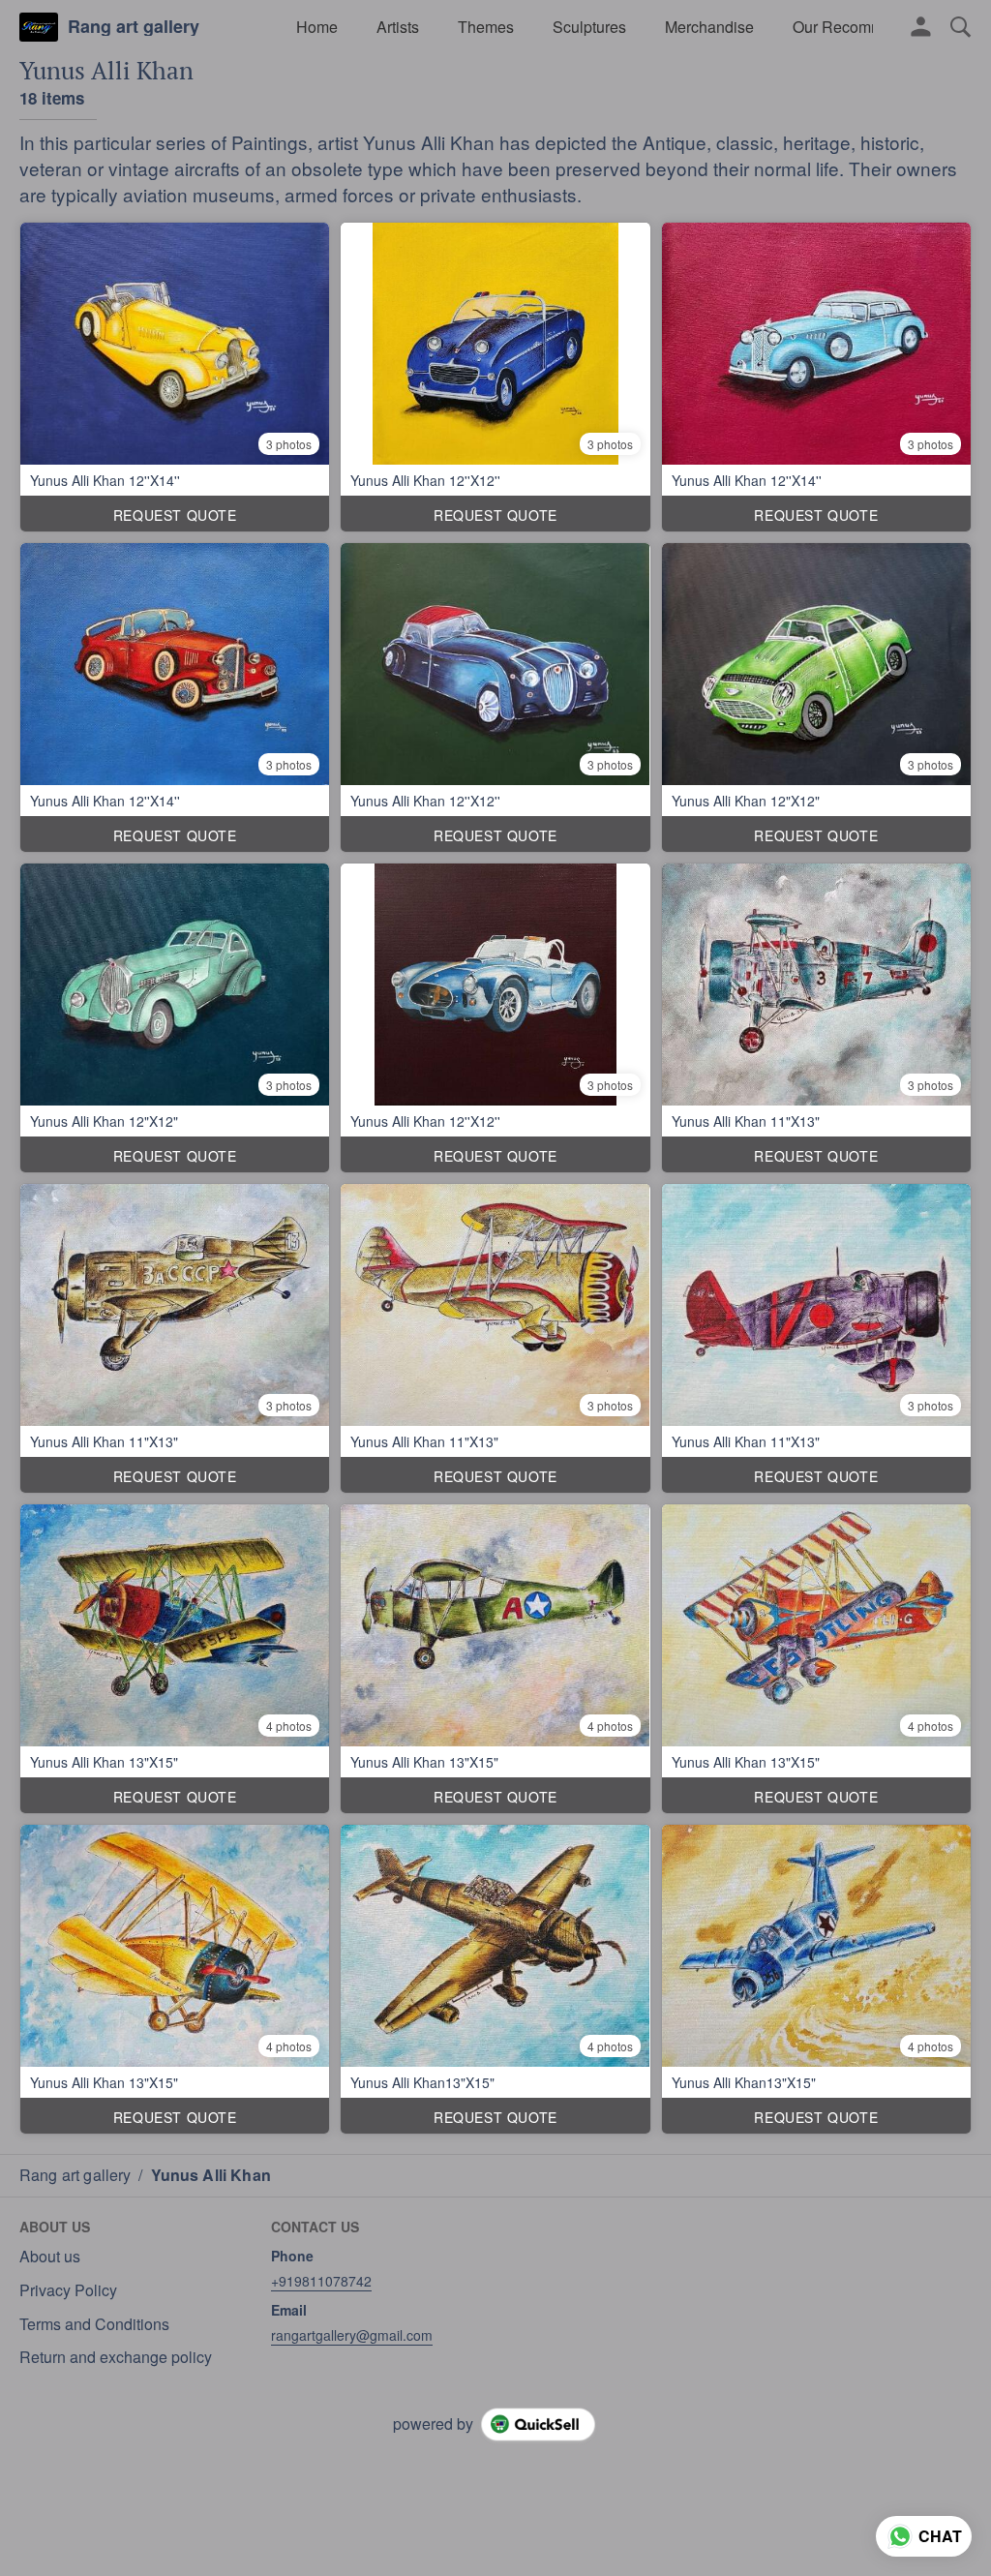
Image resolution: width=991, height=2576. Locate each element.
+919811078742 (321, 2281)
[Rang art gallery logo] (39, 27)
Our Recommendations (872, 27)
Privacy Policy (68, 2290)
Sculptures (589, 27)
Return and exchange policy (116, 2357)
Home (317, 27)
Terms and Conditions (94, 2324)
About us (50, 2257)
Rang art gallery (134, 27)
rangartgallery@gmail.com (352, 2335)
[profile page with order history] (921, 27)
